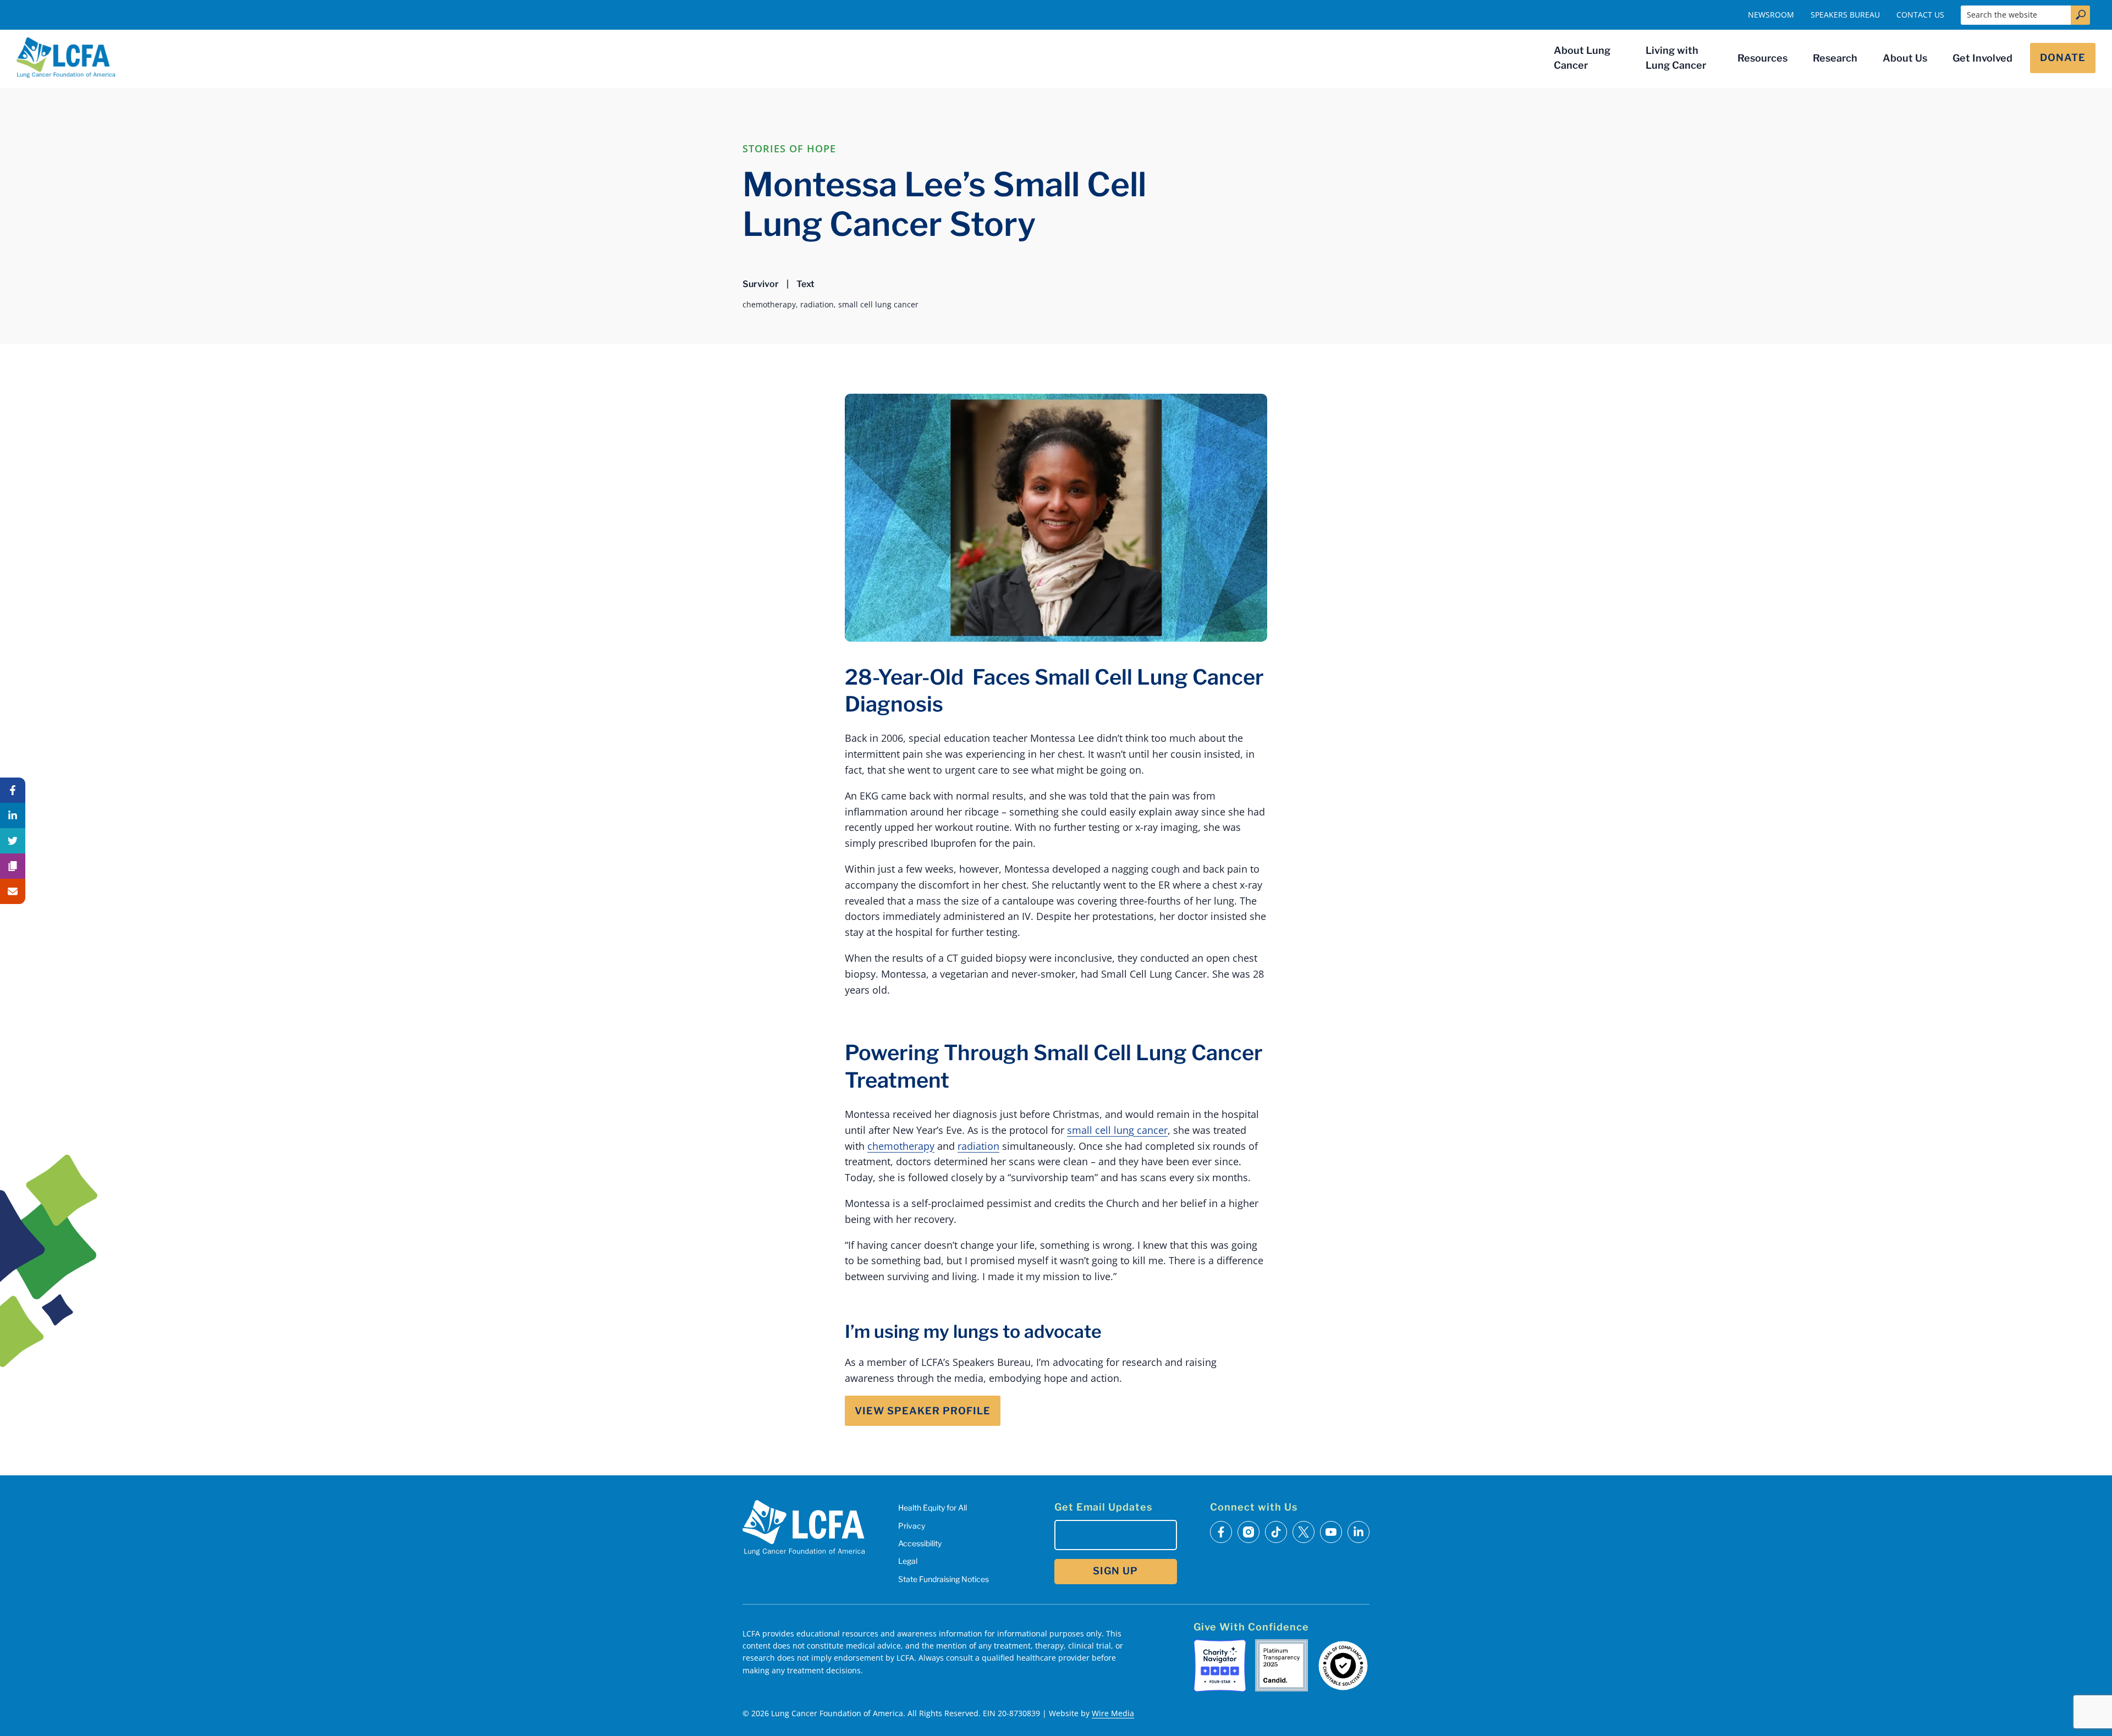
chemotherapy (901, 1146)
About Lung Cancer (1582, 58)
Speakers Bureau (1845, 15)
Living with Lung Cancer (1676, 58)
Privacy (912, 1526)
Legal (908, 1561)
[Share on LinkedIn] (13, 815)
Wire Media (1113, 1713)
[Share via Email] (13, 891)
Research (1835, 58)
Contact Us (1920, 15)
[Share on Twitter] (13, 841)
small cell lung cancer (1117, 1130)
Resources (1762, 58)
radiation (978, 1146)
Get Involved (1982, 58)
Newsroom (1771, 15)
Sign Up (1115, 1571)
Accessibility (920, 1543)
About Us (1905, 58)
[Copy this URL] (13, 866)
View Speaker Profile (923, 1411)
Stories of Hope (789, 148)
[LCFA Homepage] (66, 58)
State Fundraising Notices (944, 1579)
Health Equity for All (933, 1508)
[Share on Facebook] (13, 790)
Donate (2063, 57)
